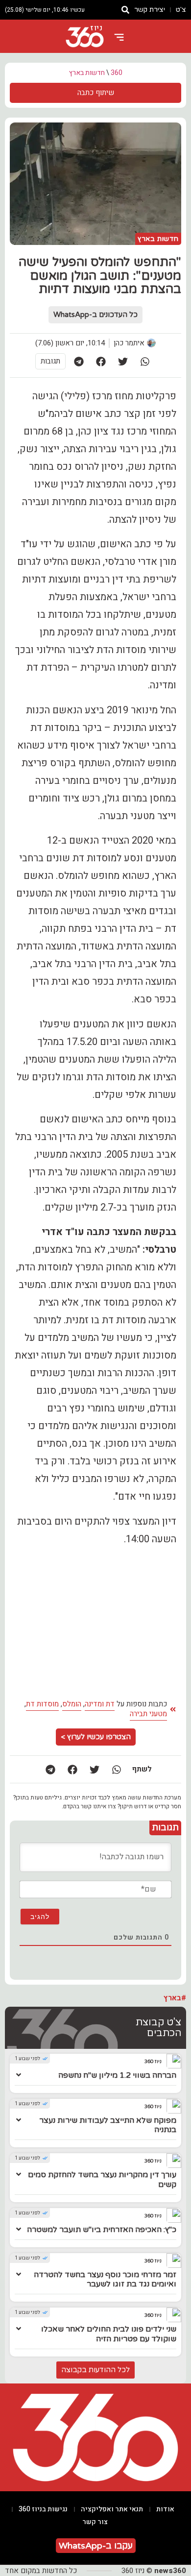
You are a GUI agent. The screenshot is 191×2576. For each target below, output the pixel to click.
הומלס (72, 1704)
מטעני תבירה (148, 1714)
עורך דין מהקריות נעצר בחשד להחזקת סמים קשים (102, 2179)
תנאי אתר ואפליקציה (112, 2509)
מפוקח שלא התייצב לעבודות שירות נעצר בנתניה (108, 2125)
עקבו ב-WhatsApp (96, 2546)
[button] (145, 361)
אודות (165, 2509)
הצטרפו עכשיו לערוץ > (96, 1737)
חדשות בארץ (87, 73)
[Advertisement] (95, 1622)
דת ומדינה (100, 1704)
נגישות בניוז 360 (43, 2509)
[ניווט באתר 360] (119, 37)
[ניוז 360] (85, 37)
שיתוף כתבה (96, 93)
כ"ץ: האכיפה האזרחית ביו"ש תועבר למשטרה (102, 2230)
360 (117, 73)
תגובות (50, 361)
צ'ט (181, 10)
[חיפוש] (125, 10)
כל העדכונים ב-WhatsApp (95, 315)
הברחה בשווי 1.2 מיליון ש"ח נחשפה (117, 2075)
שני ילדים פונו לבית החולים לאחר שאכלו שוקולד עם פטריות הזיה (109, 2334)
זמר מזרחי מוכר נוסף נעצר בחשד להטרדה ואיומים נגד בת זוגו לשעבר (105, 2279)
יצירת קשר (150, 10)
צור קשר (95, 2522)
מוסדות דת (42, 1704)
